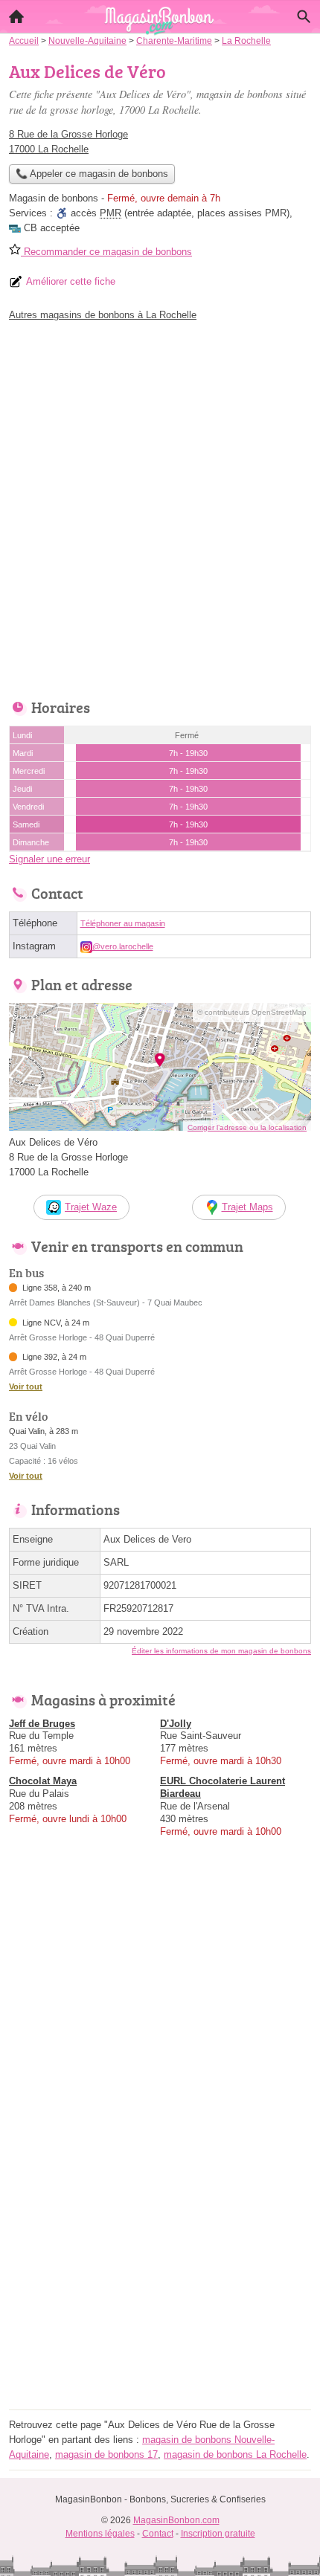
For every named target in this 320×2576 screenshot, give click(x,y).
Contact (158, 2534)
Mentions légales (100, 2534)
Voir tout (26, 1387)
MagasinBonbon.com (176, 2520)
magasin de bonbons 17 (106, 2454)
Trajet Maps (247, 1207)
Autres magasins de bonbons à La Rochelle (103, 315)
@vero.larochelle (123, 946)
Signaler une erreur (49, 859)
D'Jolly (176, 1724)
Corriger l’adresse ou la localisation (247, 1127)
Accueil (16, 16)
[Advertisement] (160, 506)
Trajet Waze (91, 1207)
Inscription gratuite (218, 2534)
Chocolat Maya (43, 1781)
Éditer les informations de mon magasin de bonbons (221, 1651)
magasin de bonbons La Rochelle (235, 2454)
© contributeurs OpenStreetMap (252, 1012)
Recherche (304, 16)
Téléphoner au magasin (123, 923)
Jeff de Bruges (42, 1724)
